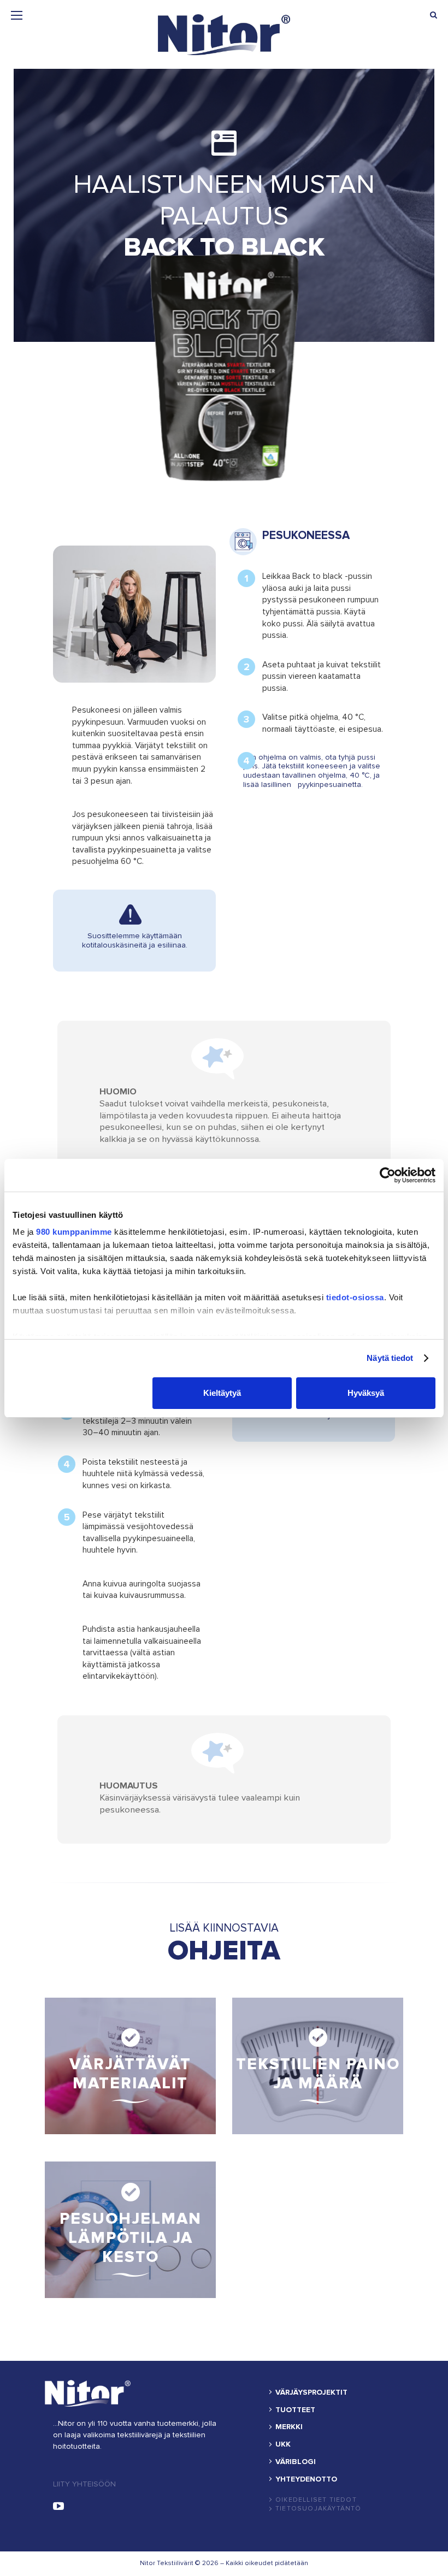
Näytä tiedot (390, 1358)
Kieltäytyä (222, 1393)
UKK (283, 2444)
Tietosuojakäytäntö (319, 2509)
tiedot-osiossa (355, 1297)
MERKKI (289, 2427)
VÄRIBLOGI (296, 2462)
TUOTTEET (295, 2410)
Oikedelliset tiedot (316, 2500)
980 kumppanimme (74, 1232)
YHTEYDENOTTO (306, 2479)
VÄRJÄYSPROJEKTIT (311, 2393)
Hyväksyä (366, 1393)
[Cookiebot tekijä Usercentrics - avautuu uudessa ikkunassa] (388, 1175)
